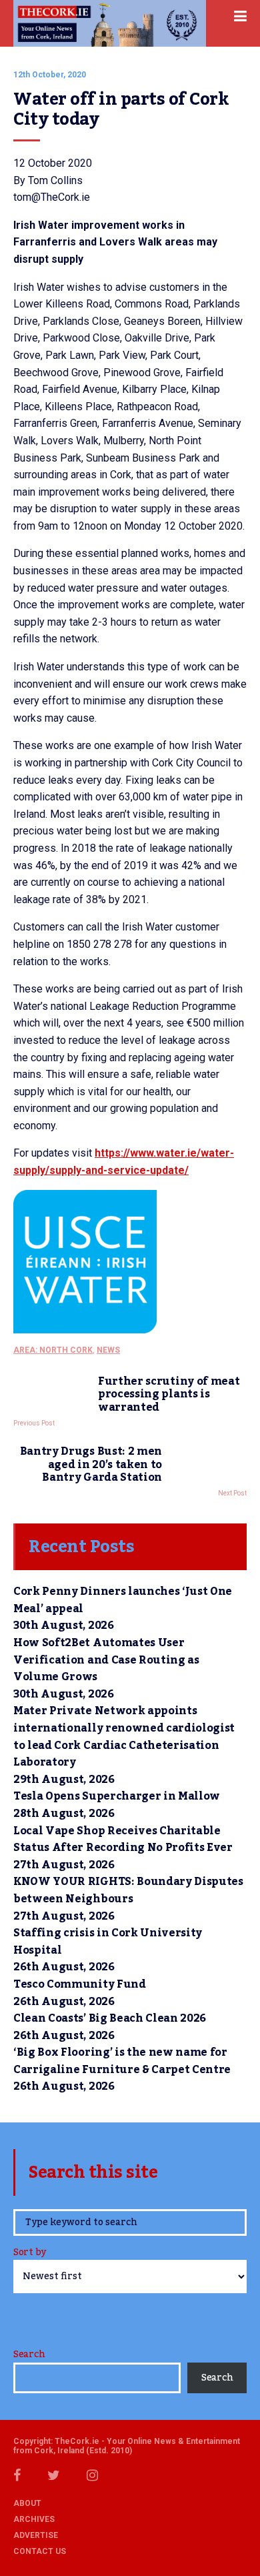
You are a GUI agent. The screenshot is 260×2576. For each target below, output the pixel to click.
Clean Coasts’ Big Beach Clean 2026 (110, 2018)
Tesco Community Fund (80, 1984)
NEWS (108, 1350)
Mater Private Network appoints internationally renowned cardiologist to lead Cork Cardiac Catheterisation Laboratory (124, 1737)
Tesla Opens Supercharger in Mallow (117, 1796)
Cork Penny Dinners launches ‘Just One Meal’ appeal (123, 1600)
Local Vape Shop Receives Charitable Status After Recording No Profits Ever (123, 1840)
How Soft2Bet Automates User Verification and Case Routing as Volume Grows (106, 1660)
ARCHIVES (34, 2519)
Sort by (30, 2253)
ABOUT (27, 2503)
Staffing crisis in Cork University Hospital (108, 1942)
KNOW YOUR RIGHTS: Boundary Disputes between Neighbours (128, 1890)
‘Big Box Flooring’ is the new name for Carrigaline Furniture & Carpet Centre (122, 2061)
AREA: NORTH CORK (53, 1350)
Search (29, 2355)
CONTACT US (40, 2551)
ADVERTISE (36, 2535)
